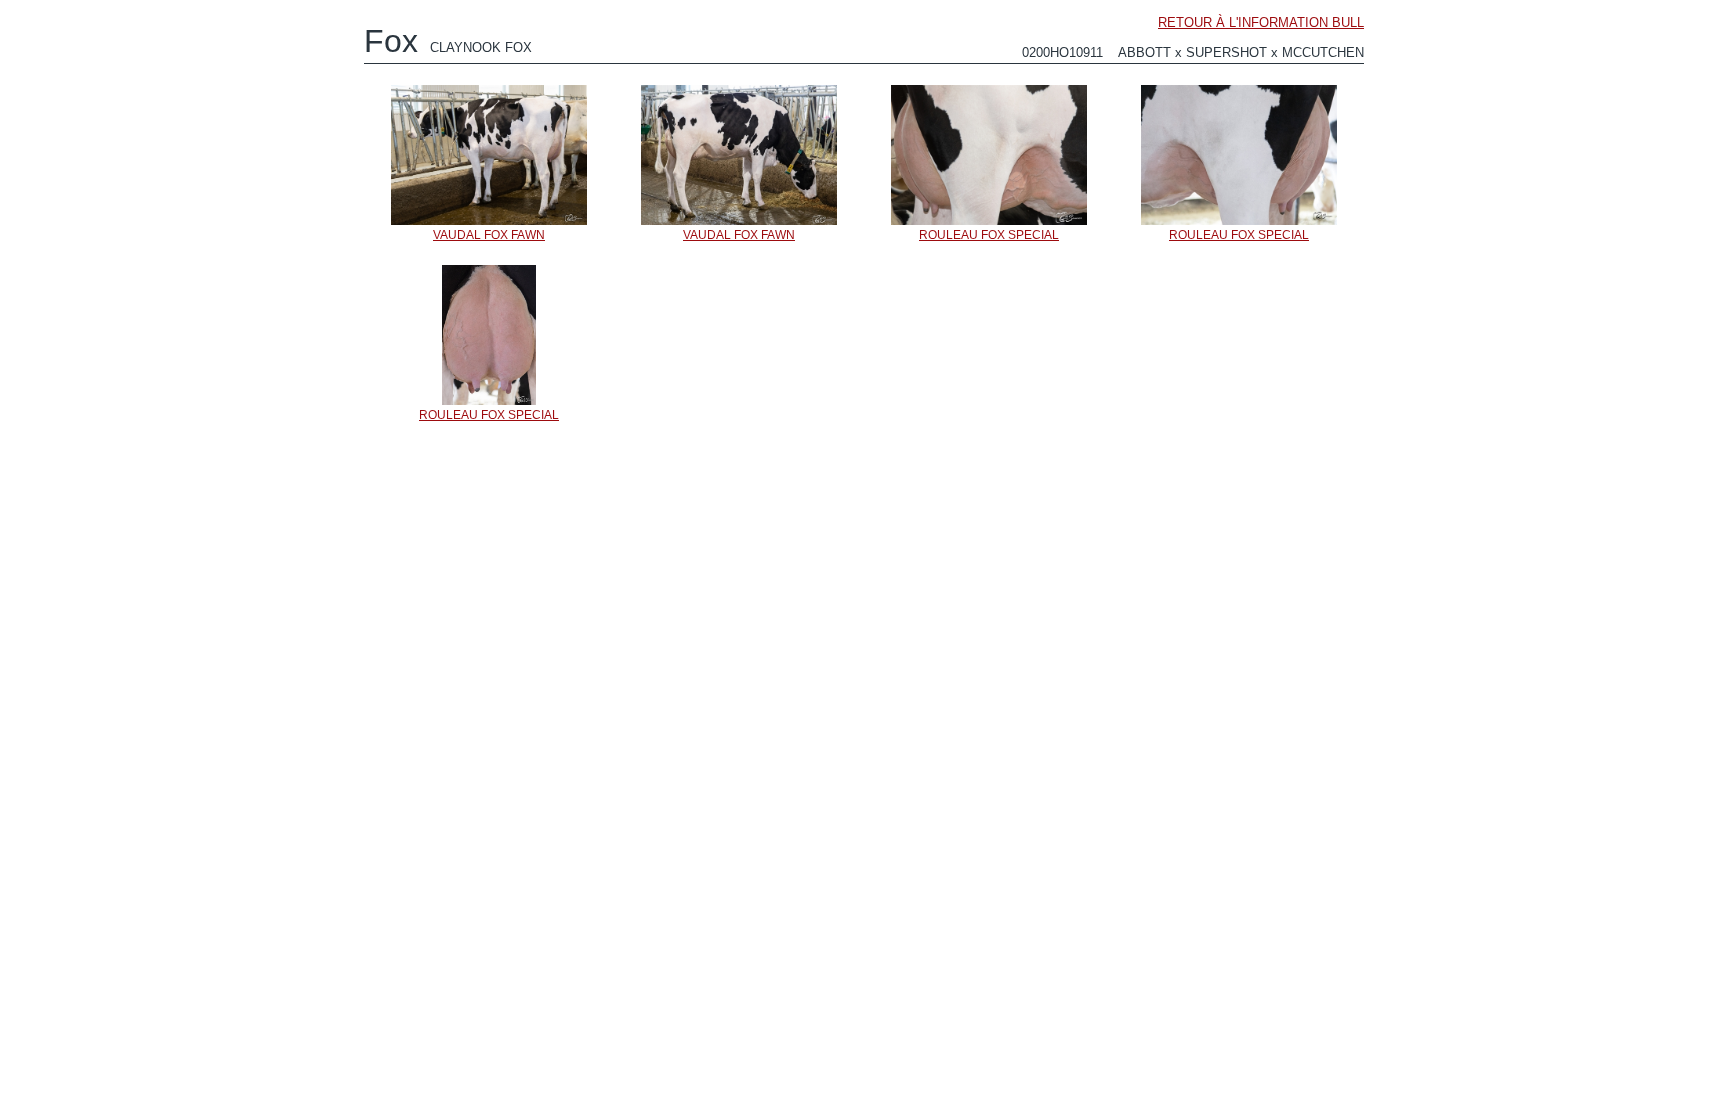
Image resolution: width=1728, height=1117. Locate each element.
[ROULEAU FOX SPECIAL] (989, 224)
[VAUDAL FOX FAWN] (489, 224)
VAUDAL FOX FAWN (489, 235)
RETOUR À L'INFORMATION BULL (1261, 22)
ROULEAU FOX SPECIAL (989, 235)
